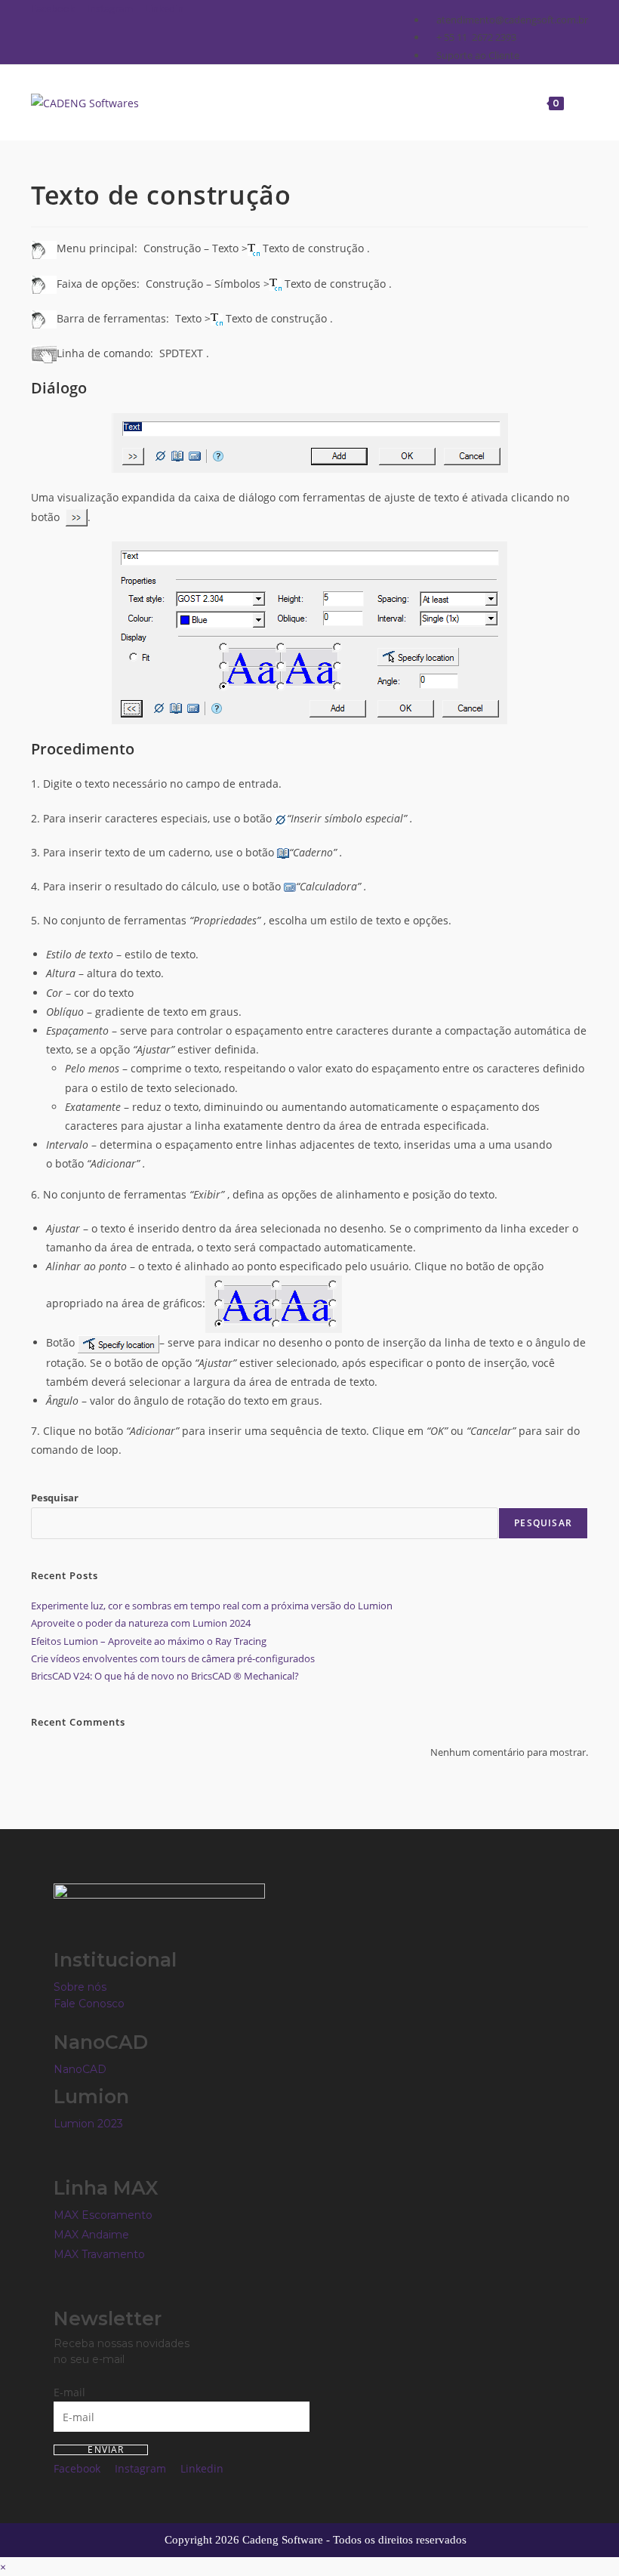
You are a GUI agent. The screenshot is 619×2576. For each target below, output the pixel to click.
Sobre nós (80, 1987)
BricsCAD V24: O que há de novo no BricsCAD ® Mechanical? (165, 1676)
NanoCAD (80, 2069)
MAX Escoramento (103, 2215)
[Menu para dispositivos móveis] (577, 102)
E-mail (69, 2392)
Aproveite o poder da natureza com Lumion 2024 (141, 1623)
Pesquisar (55, 1498)
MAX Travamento (99, 2254)
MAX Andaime (91, 2235)
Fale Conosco (89, 2004)
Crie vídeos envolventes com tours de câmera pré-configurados (173, 1658)
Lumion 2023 (88, 2124)
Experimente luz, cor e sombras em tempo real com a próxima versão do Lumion (212, 1606)
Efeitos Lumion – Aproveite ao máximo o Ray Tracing (149, 1641)
